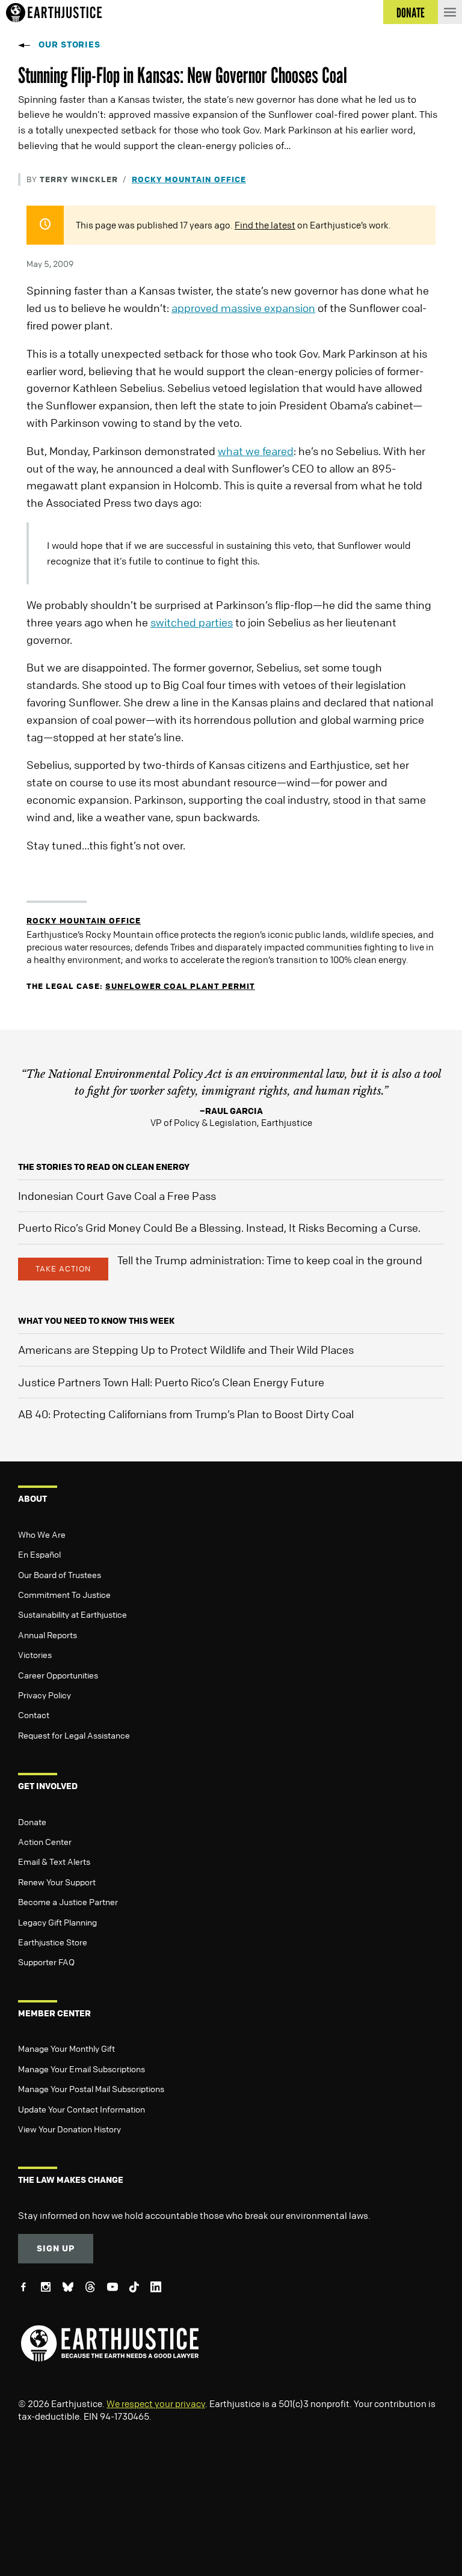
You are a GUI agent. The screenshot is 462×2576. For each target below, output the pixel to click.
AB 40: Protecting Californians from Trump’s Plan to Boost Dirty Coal (186, 1414)
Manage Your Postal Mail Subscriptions (91, 2088)
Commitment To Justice (64, 1594)
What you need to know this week (96, 1320)
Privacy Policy (45, 1695)
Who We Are (42, 1534)
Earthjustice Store (53, 1942)
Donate (32, 1822)
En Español (39, 1554)
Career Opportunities (58, 1675)
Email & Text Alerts (54, 1861)
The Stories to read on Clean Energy (104, 1167)
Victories (35, 1654)
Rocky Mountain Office (189, 179)
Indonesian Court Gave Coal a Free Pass (117, 1196)
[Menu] (450, 12)
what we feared (256, 451)
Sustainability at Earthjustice (72, 1614)
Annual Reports (48, 1635)
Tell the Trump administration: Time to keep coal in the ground (270, 1260)
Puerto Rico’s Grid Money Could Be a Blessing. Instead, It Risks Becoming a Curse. (219, 1228)
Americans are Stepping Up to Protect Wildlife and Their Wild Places (186, 1350)
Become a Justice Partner (68, 1901)
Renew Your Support (57, 1882)
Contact (34, 1715)
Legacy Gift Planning (57, 1922)
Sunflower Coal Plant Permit (180, 986)
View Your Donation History (69, 2129)
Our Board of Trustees (60, 1574)
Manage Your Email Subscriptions (82, 2069)
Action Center (45, 1841)
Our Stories (69, 44)
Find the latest (265, 225)
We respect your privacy (156, 2403)
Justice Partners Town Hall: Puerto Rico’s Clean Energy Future (171, 1382)
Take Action (63, 1268)
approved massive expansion (243, 308)
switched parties (192, 622)
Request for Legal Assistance (74, 1735)
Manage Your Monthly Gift (66, 2048)
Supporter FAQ (46, 1962)
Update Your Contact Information (82, 2109)
